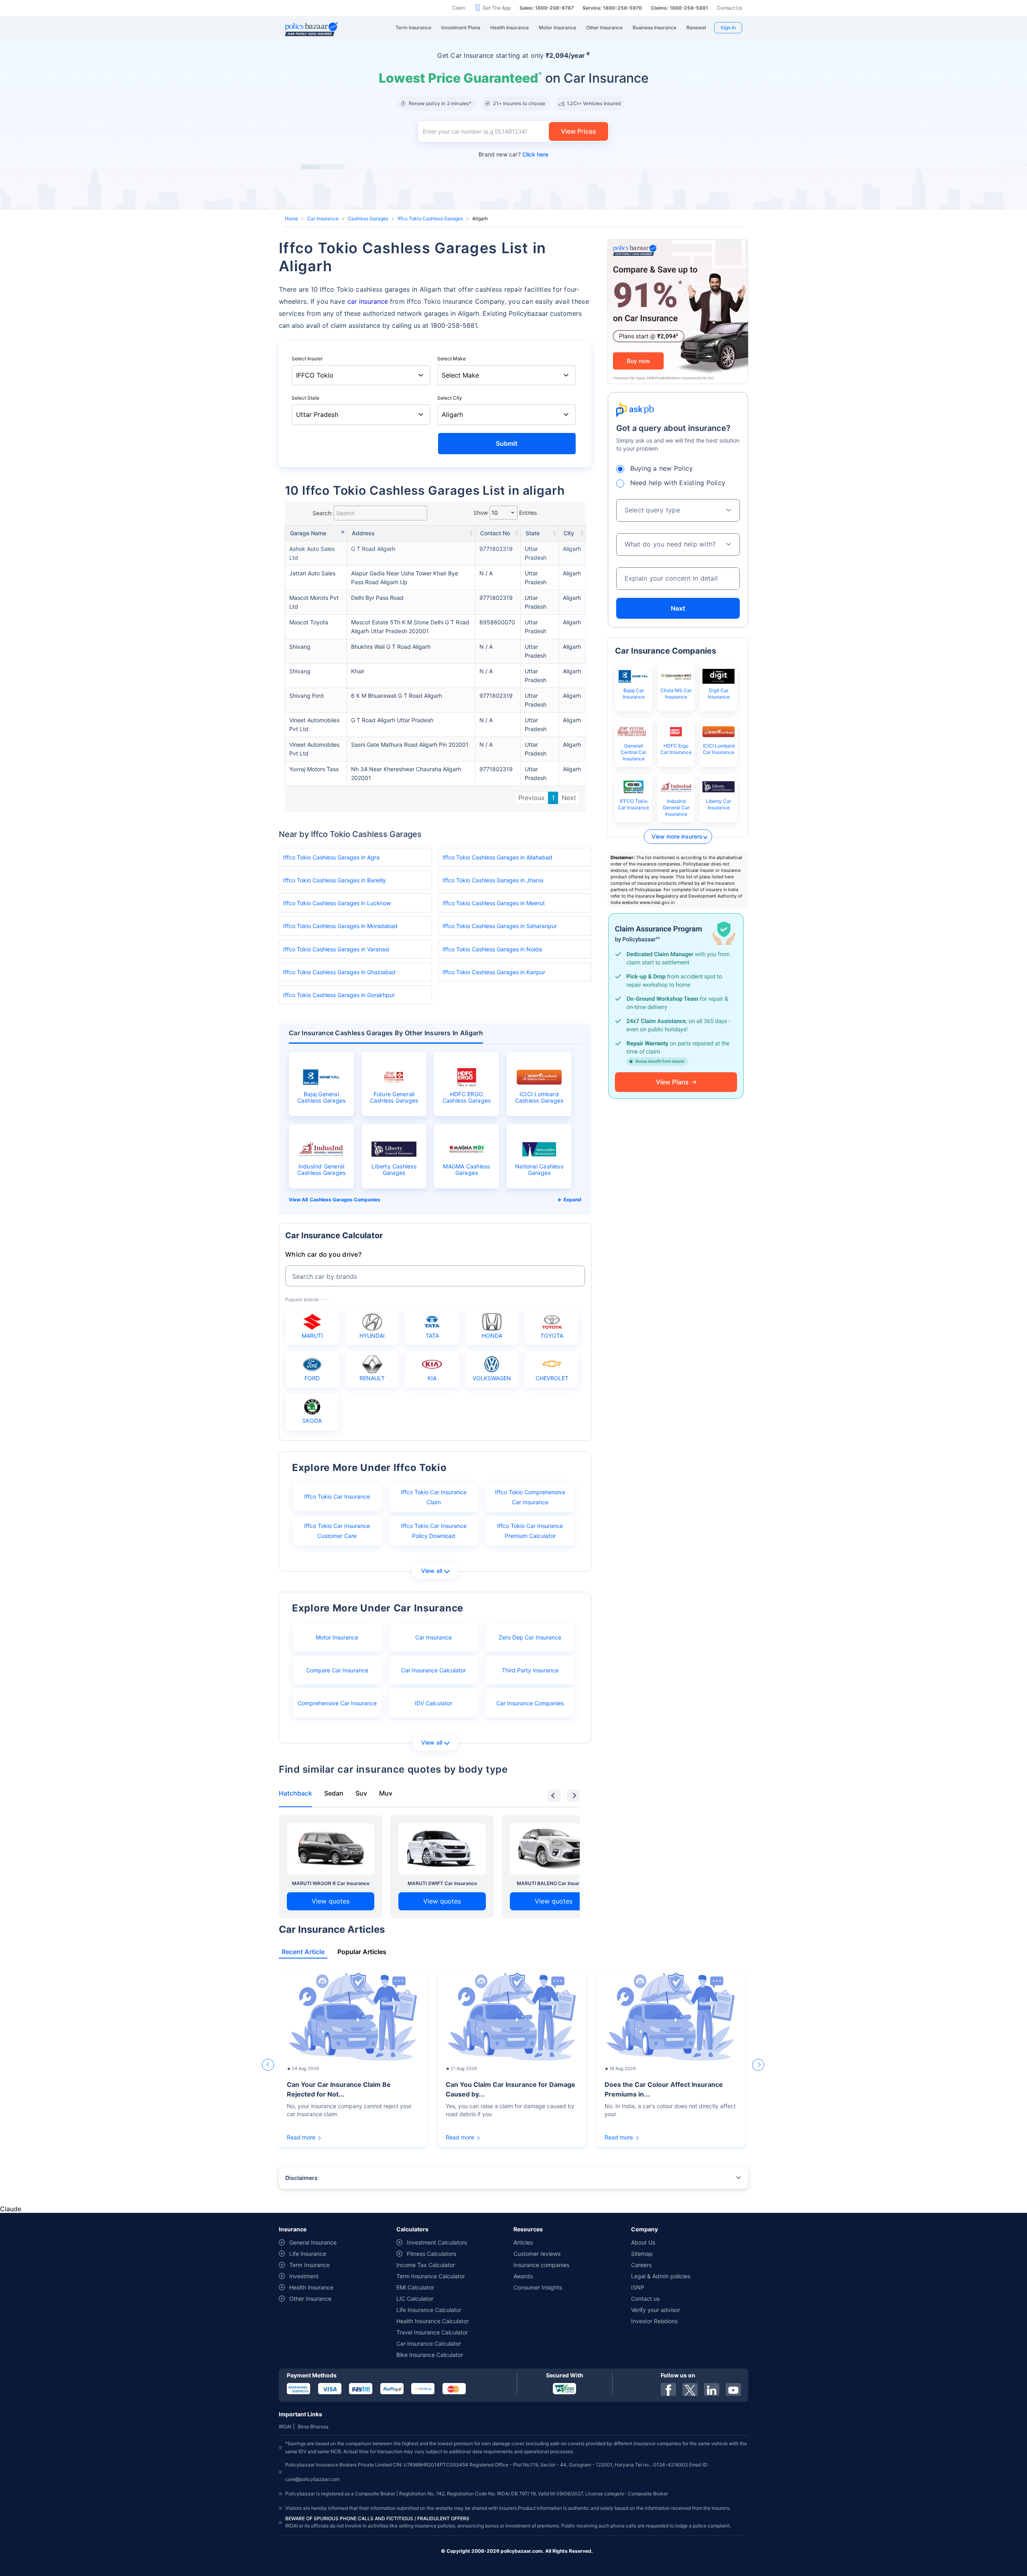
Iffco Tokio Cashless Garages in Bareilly (335, 880)
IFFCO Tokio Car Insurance (633, 804)
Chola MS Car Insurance (676, 694)
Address (363, 533)
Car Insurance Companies (530, 1703)
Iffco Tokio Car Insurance (337, 1496)
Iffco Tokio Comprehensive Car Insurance (530, 1497)
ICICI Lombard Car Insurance (719, 749)
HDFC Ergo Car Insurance (676, 749)
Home (291, 218)
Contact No (495, 533)
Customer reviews (537, 2254)
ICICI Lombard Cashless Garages (539, 1097)
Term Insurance (310, 2265)
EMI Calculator (415, 2287)
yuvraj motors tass (314, 769)
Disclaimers (301, 2178)
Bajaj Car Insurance (634, 694)
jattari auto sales (312, 573)
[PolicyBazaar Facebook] (668, 2389)
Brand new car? (513, 154)
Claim (459, 8)
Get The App (497, 8)
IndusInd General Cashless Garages (322, 1170)
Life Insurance (308, 2254)
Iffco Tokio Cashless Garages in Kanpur (494, 972)
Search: (323, 513)
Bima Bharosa (313, 2427)
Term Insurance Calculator (431, 2276)
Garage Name (308, 533)
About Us (643, 2242)
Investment (304, 2276)
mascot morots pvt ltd (314, 602)
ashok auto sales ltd (312, 553)
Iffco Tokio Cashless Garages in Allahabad (497, 857)
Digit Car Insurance (719, 694)
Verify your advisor (656, 2310)
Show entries (505, 513)
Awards (523, 2276)
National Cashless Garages (539, 1170)
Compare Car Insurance (337, 1670)
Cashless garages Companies (345, 1200)
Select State (305, 398)
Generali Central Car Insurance (633, 752)
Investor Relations (654, 2321)
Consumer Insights (538, 2287)
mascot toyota (309, 622)
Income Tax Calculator (426, 2265)
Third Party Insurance (530, 1670)
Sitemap (642, 2254)
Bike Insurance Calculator (430, 2355)
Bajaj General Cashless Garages (322, 1097)
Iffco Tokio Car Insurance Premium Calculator (530, 1531)
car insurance (368, 301)
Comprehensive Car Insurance (337, 1703)
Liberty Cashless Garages (394, 1170)
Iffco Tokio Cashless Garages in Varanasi (336, 949)
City (569, 533)
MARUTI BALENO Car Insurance (554, 1883)
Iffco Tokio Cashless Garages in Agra (331, 857)
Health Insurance (311, 2287)
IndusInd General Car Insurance (676, 808)
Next (569, 798)
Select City (450, 398)
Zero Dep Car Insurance (530, 1637)
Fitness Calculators (431, 2254)
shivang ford (306, 696)
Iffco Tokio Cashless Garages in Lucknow (337, 903)
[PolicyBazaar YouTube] (733, 2389)
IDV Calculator (433, 1703)
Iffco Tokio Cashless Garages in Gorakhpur (339, 995)
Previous (531, 798)
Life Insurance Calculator (429, 2310)
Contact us (645, 2299)
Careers (641, 2265)
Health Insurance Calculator (432, 2321)
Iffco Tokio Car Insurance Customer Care (337, 1531)
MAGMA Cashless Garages (466, 1170)
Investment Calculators (437, 2242)
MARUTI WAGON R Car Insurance (331, 1883)
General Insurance (313, 2242)
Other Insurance (310, 2299)
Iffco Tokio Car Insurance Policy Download (434, 1531)
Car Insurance (323, 218)
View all (432, 1571)
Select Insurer (307, 359)
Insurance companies (541, 2265)
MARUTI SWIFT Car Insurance (442, 1883)
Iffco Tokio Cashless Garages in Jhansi (493, 880)
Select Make (452, 359)
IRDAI (285, 2427)
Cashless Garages (368, 218)
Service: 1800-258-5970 (612, 8)
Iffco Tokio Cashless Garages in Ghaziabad (339, 972)
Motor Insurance (337, 1637)
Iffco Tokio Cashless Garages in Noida (492, 949)
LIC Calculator (415, 2299)
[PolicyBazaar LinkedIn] (712, 2389)
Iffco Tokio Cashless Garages (430, 218)
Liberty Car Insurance (718, 804)
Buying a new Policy (662, 468)
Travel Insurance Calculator (432, 2332)
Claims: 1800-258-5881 (679, 8)
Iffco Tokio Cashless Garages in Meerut (494, 903)
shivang (300, 647)
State (533, 533)
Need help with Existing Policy (678, 483)
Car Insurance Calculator (433, 1670)
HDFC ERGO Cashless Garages (467, 1097)
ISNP (638, 2287)
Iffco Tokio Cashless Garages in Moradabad (340, 926)
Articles (523, 2242)
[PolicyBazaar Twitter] (690, 2389)
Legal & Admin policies (661, 2276)
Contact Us (730, 8)
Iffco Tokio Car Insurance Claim (434, 1497)
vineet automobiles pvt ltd (314, 724)
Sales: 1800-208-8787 (547, 8)
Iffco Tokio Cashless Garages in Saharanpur (500, 926)
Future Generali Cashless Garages (394, 1097)
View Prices (578, 131)
